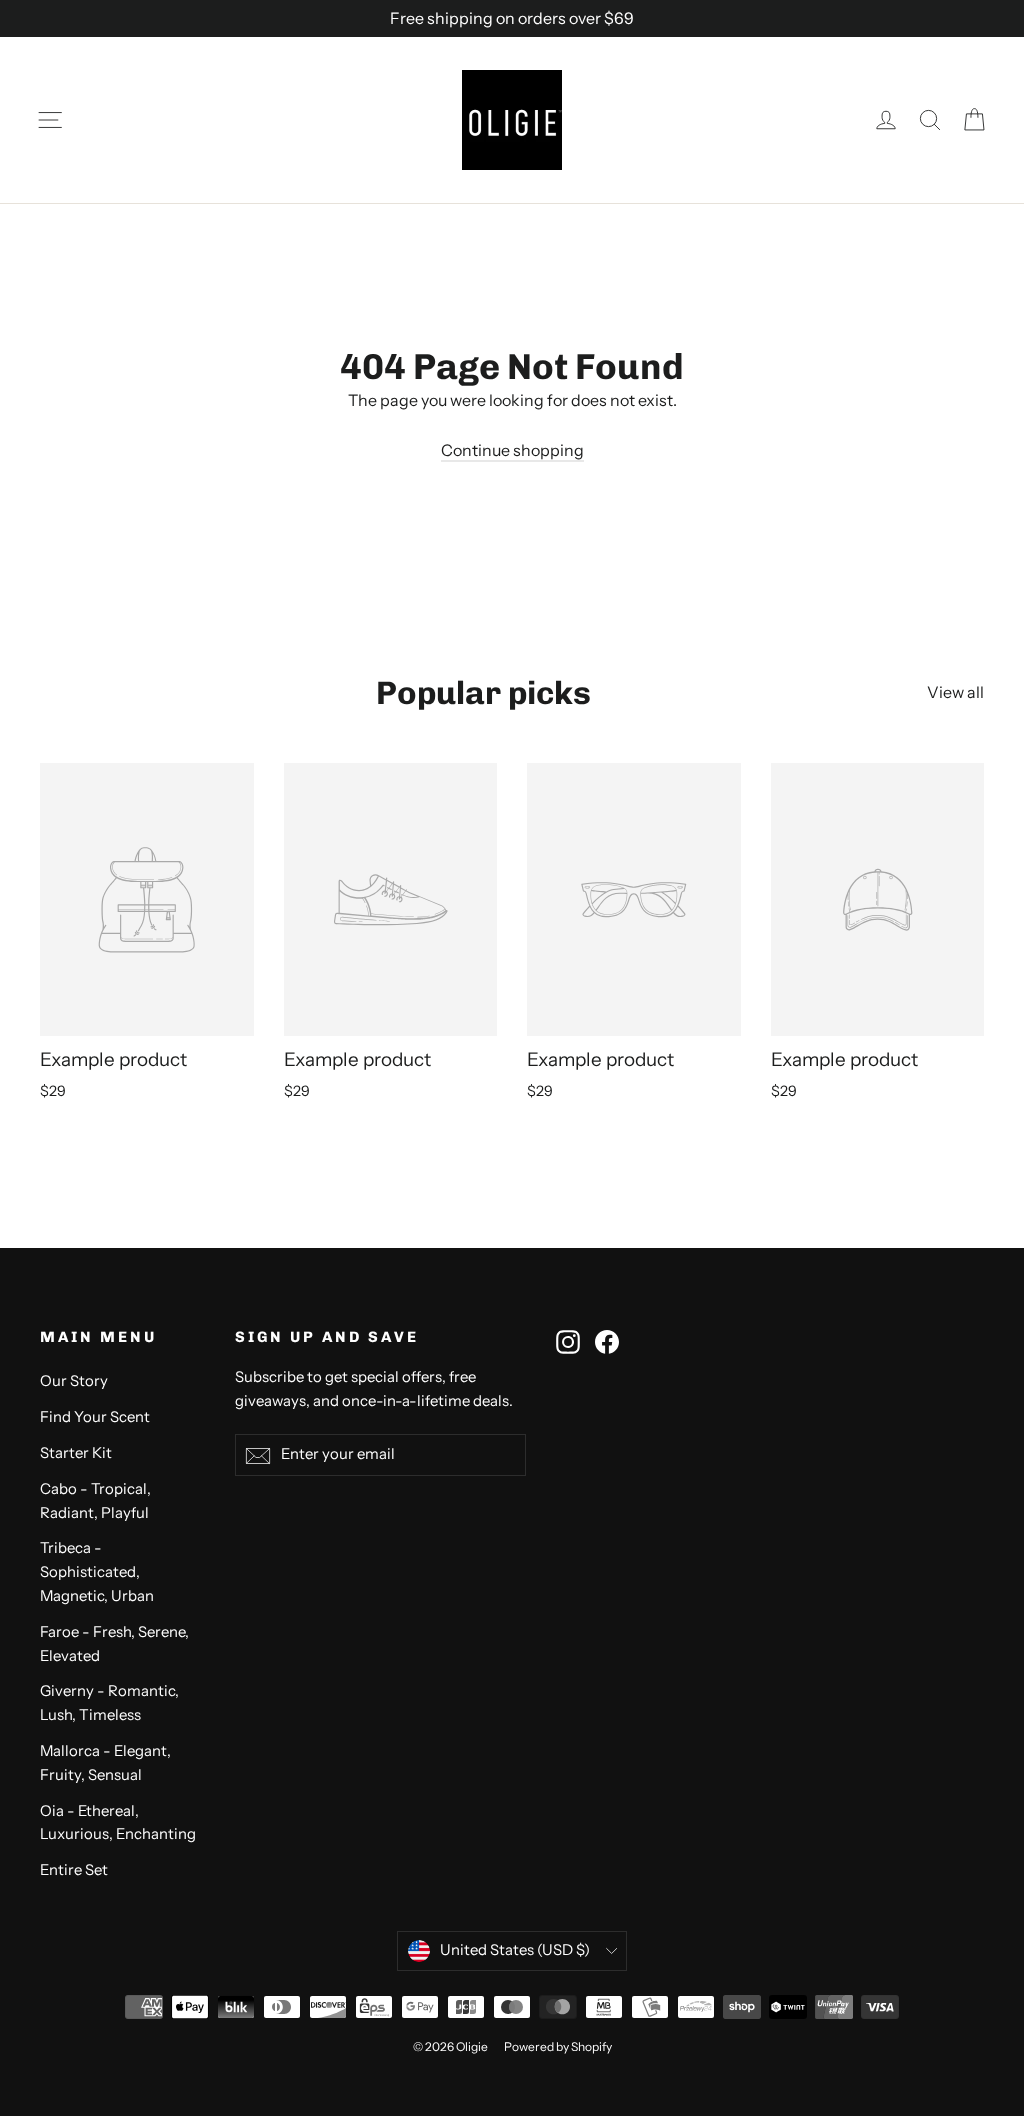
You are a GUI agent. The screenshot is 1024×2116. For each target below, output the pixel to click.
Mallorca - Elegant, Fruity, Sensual (105, 1763)
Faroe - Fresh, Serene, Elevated (114, 1644)
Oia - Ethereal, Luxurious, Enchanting (118, 1823)
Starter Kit (76, 1453)
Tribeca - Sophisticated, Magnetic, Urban (97, 1572)
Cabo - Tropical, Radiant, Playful (95, 1501)
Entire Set (74, 1870)
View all (955, 692)
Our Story (74, 1381)
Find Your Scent (95, 1417)
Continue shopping (512, 450)
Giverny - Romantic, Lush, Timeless (109, 1703)
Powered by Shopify (558, 2046)
